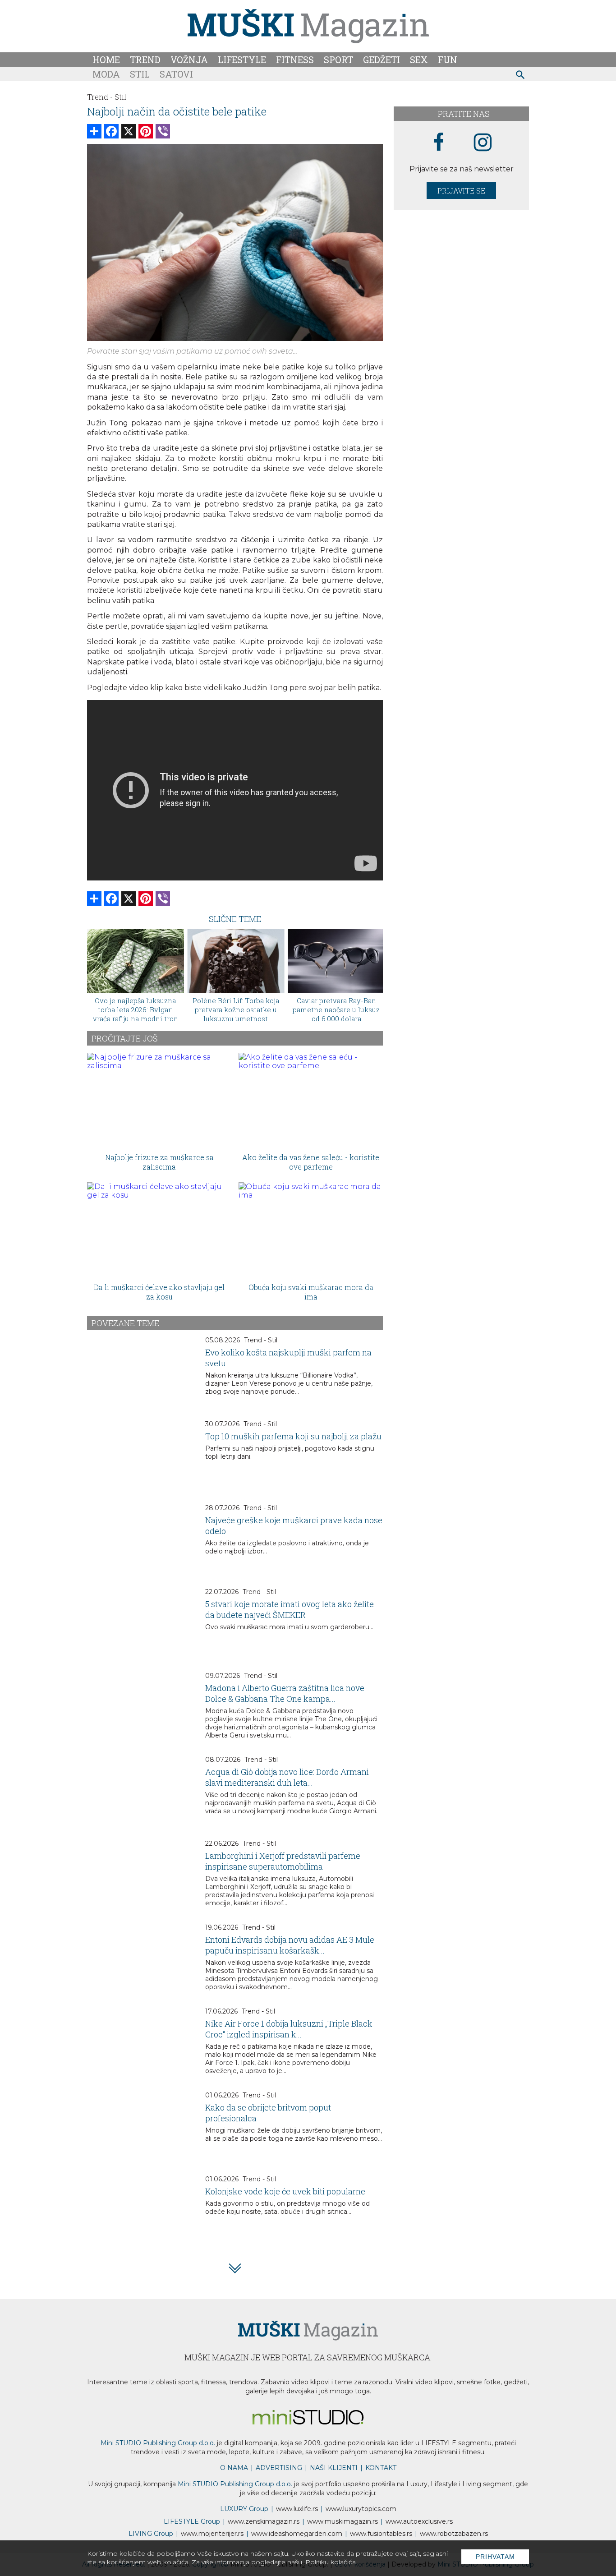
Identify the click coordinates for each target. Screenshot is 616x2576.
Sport (338, 60)
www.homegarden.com (297, 2534)
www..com (361, 2509)
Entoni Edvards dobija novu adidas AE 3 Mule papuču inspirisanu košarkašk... (290, 1945)
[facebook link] (439, 143)
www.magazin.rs (264, 2521)
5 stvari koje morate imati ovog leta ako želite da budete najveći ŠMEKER (290, 1609)
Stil (140, 74)
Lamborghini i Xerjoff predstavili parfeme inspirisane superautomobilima (283, 1861)
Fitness (295, 60)
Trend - (100, 97)
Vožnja (189, 60)
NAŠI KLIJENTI (334, 2468)
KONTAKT (381, 2468)
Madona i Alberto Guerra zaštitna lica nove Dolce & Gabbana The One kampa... (285, 1693)
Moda (106, 74)
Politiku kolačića (331, 2562)
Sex (419, 60)
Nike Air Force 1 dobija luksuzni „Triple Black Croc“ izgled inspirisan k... (289, 2029)
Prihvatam (495, 2557)
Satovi (176, 74)
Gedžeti (382, 60)
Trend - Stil (261, 1340)
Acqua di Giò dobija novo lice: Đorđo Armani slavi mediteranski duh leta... (287, 1777)
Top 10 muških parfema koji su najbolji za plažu (293, 1436)
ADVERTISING (279, 2468)
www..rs (297, 2509)
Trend (145, 60)
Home (106, 60)
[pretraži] (521, 76)
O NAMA (234, 2468)
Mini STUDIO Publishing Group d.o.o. (158, 2443)
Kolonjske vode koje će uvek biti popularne (285, 2191)
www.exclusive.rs (419, 2521)
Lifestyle (242, 60)
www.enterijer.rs (212, 2534)
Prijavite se (461, 191)
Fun (448, 60)
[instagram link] (483, 143)
